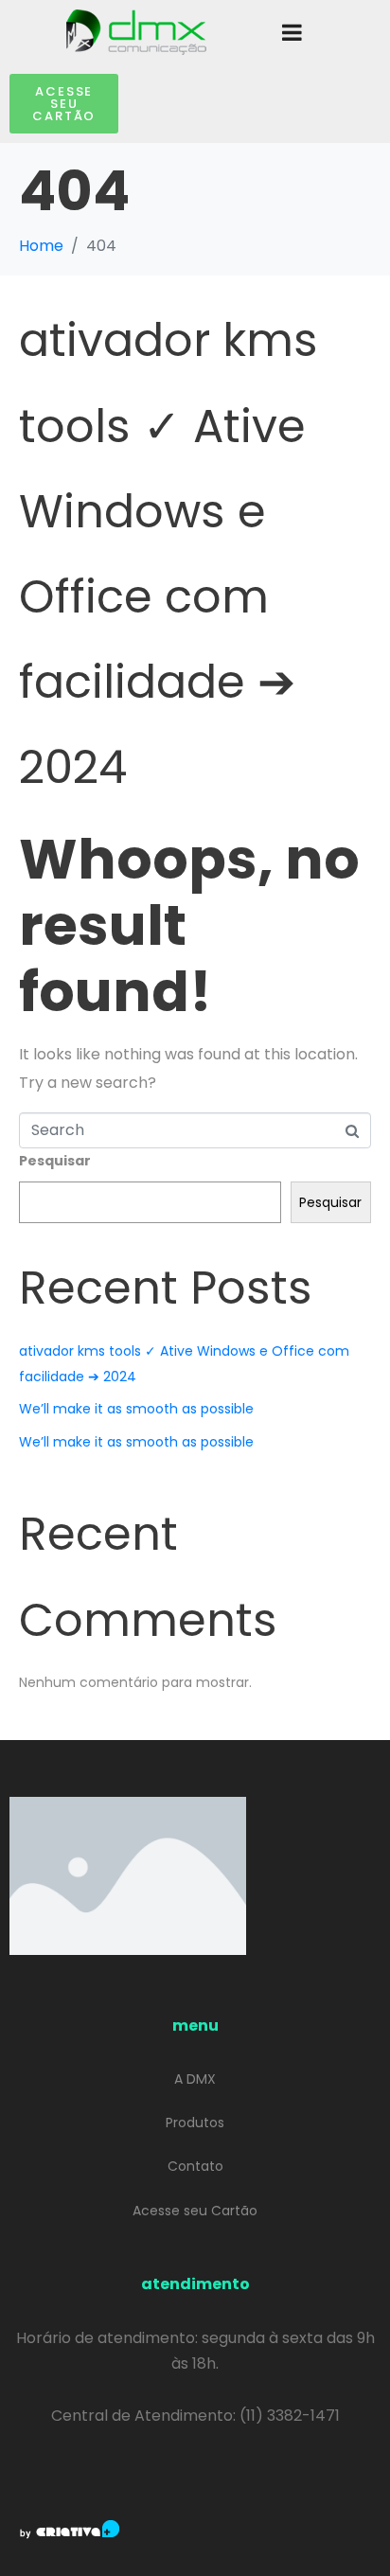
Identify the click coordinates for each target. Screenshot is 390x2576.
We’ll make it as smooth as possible (136, 1409)
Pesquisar (55, 1161)
